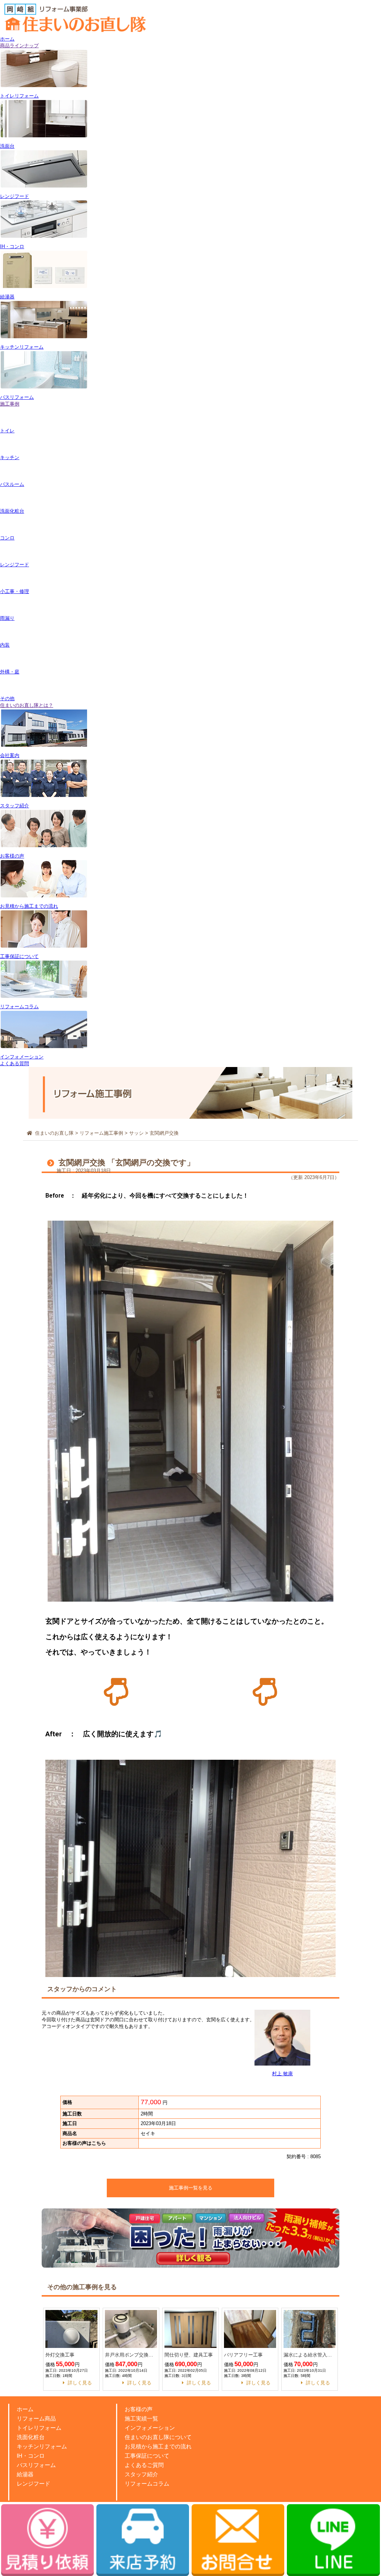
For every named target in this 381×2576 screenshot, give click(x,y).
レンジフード (33, 2484)
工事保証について (147, 2456)
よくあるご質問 (144, 2465)
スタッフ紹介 (141, 2474)
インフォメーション (150, 2428)
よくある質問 (15, 1063)
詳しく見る (80, 2383)
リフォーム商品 (36, 2418)
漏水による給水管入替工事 (310, 2355)
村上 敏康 (282, 2074)
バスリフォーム (36, 2465)
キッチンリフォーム (42, 2446)
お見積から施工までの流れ (158, 2446)
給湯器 (25, 2474)
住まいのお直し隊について (158, 2437)
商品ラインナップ (19, 46)
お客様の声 (139, 2409)
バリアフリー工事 (243, 2355)
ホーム (7, 39)
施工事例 (10, 404)
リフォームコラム (147, 2484)
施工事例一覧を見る (191, 2188)
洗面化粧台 (31, 2437)
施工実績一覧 (141, 2418)
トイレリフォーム (39, 2428)
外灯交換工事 (60, 2355)
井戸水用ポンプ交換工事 (131, 2355)
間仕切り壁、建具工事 (189, 2355)
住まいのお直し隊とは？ (27, 705)
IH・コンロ (31, 2456)
